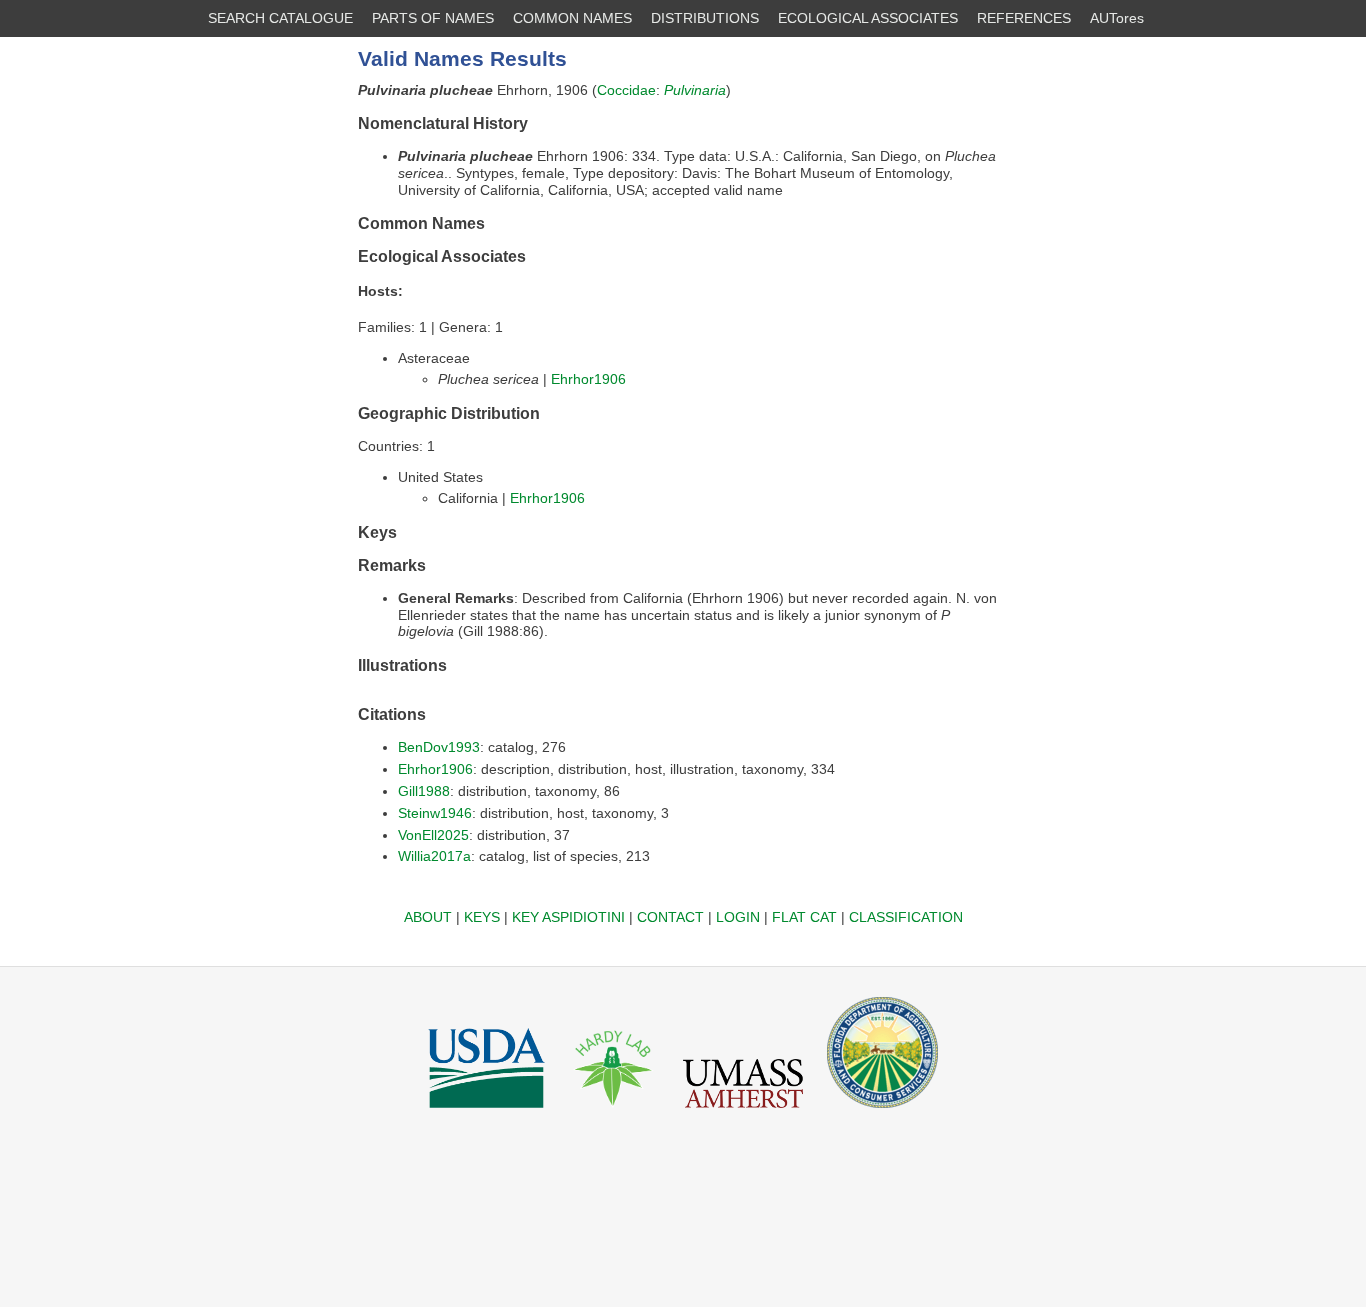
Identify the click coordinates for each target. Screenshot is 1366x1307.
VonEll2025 (433, 835)
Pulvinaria (695, 90)
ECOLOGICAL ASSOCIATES (868, 18)
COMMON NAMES (572, 18)
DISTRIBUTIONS (705, 18)
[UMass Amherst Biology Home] (743, 1113)
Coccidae (626, 90)
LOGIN (738, 917)
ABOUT (428, 917)
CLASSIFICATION (906, 917)
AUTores (1117, 18)
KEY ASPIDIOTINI (568, 917)
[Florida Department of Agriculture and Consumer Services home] (882, 1113)
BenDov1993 (439, 747)
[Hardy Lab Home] (614, 1113)
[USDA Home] (486, 1113)
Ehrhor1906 (588, 379)
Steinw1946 (435, 813)
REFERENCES (1024, 18)
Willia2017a (434, 856)
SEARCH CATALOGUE (280, 18)
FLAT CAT (804, 917)
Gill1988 (424, 791)
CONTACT (670, 917)
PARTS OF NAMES (433, 18)
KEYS (482, 917)
